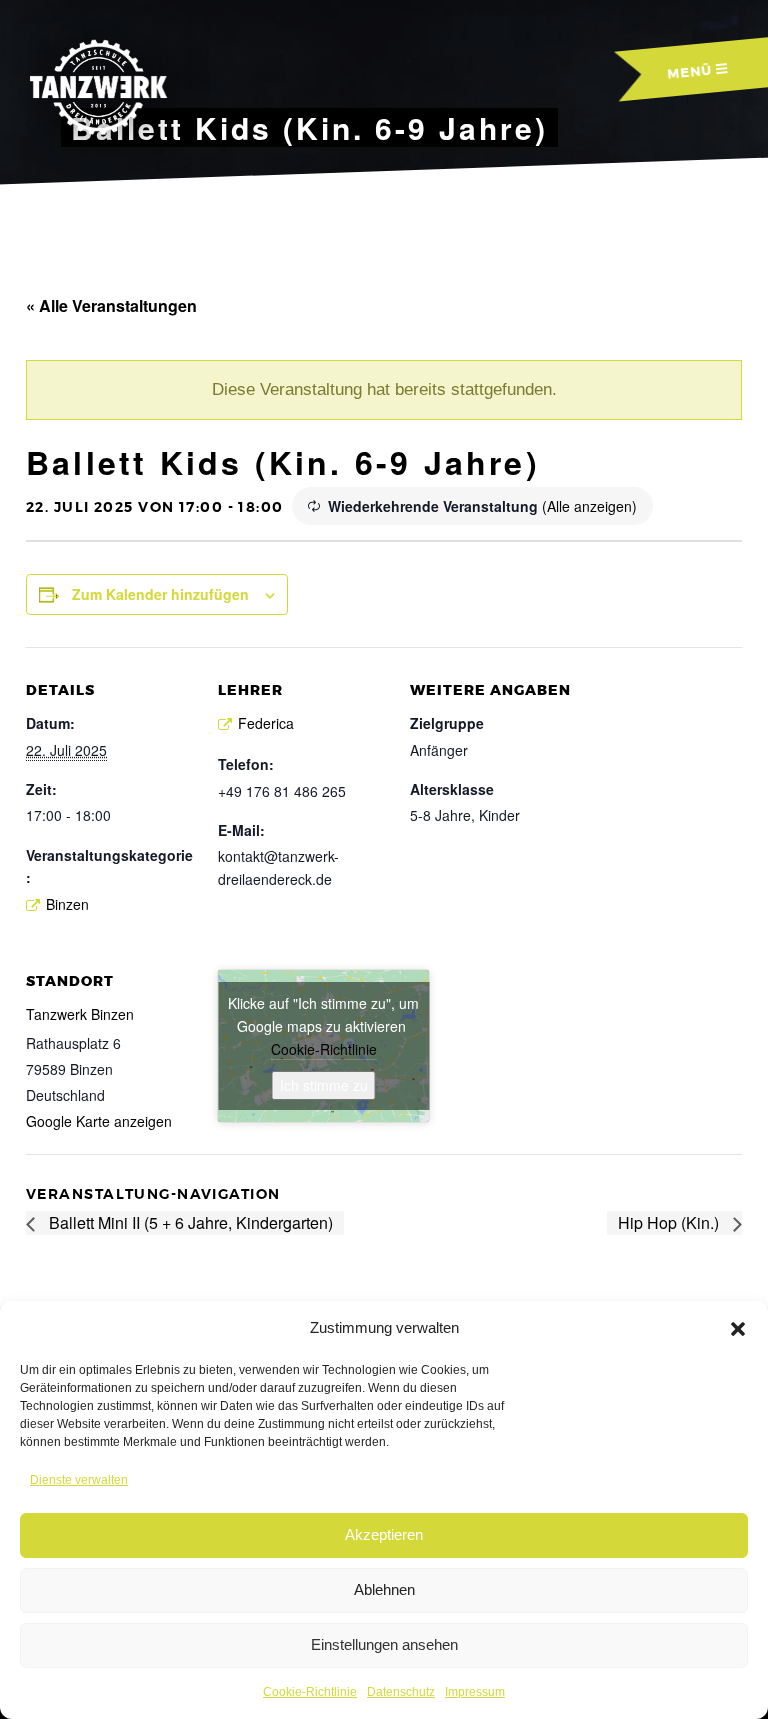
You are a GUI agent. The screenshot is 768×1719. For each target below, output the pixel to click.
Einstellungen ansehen (384, 1644)
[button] (738, 1329)
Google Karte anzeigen (99, 1121)
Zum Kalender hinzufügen (160, 594)
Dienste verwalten (79, 1480)
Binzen (67, 904)
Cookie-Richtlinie (310, 1692)
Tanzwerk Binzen (80, 1014)
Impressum (475, 1692)
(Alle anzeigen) (589, 506)
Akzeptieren (384, 1534)
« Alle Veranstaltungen (111, 305)
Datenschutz (401, 1692)
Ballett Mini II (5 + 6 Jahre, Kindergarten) (189, 1222)
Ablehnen (384, 1589)
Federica (266, 723)
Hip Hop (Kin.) (670, 1222)
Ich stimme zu (324, 1085)
